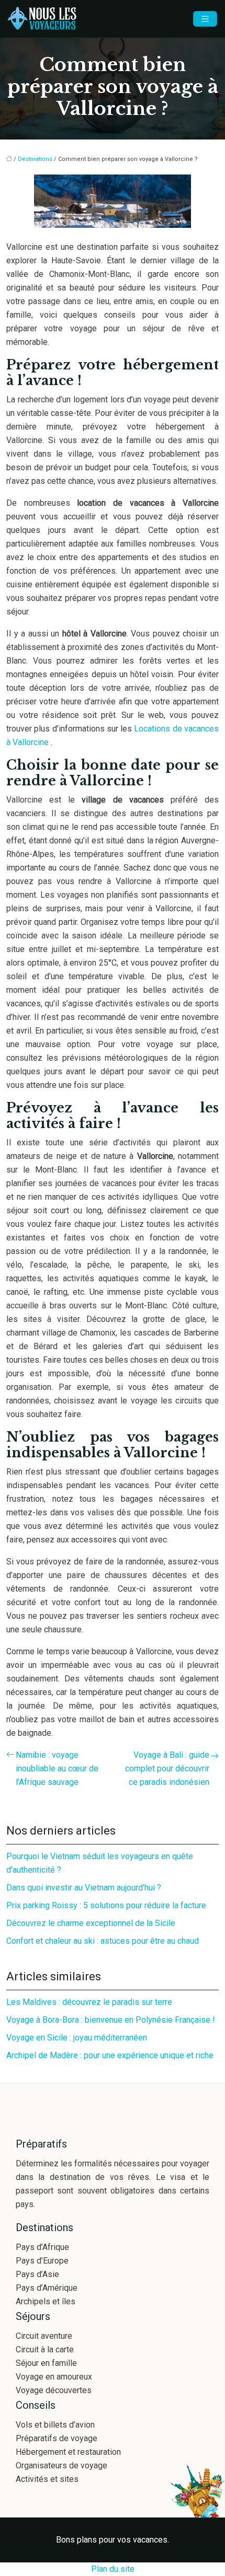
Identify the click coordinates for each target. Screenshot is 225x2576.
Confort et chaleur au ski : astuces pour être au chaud (103, 1941)
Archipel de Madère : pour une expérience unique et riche (110, 2055)
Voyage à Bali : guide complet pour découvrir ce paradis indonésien (167, 1768)
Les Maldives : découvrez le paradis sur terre (89, 2002)
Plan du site (113, 2569)
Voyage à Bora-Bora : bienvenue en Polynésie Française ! (111, 2020)
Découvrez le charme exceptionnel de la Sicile (91, 1923)
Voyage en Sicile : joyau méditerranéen (77, 2038)
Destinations (35, 159)
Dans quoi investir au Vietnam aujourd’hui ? (84, 1888)
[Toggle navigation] (205, 19)
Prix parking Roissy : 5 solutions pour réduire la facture (106, 1905)
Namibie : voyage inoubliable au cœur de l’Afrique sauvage (57, 1768)
